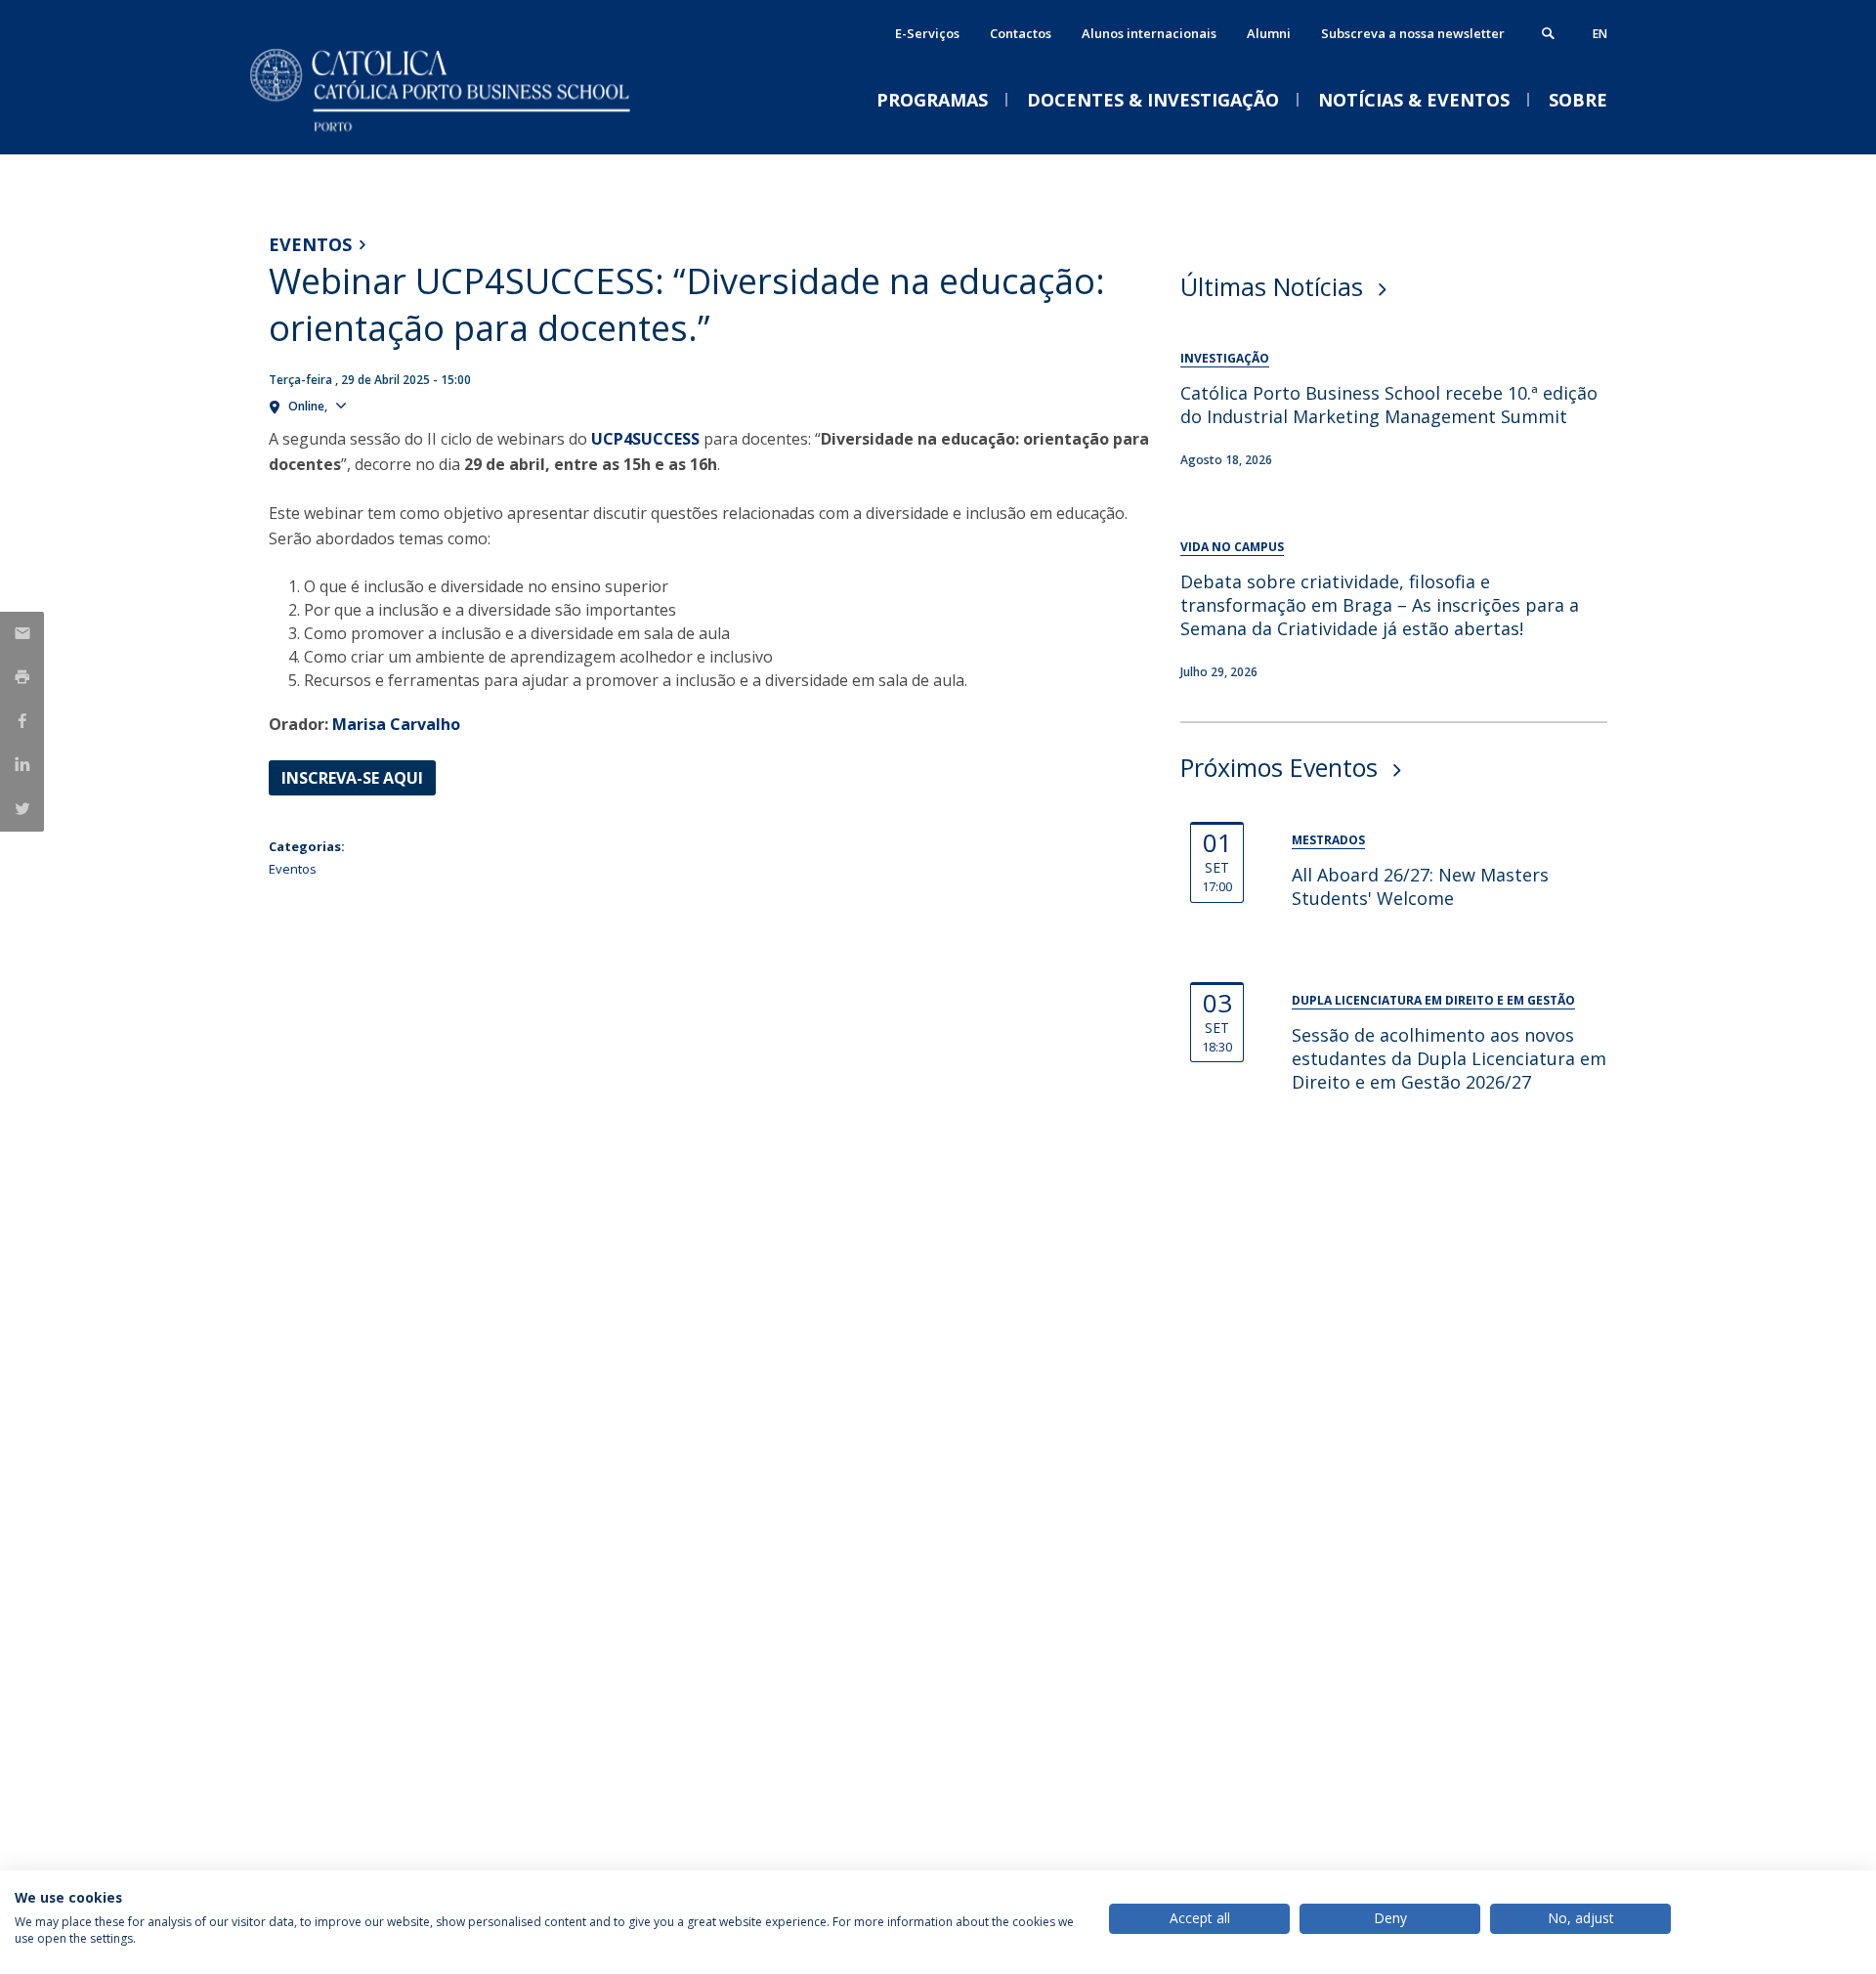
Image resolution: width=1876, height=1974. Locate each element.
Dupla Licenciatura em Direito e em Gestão (1433, 1000)
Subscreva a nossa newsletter (1413, 33)
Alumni (1269, 33)
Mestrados (1328, 840)
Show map (389, 405)
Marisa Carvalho (396, 724)
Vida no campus (1232, 547)
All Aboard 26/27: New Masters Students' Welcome (1420, 886)
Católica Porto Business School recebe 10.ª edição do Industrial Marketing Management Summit (1389, 405)
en (1600, 34)
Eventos (310, 244)
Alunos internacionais (1149, 33)
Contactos (1021, 33)
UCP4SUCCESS (645, 439)
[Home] (464, 134)
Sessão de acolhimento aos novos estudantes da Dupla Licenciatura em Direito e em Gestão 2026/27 (1449, 1058)
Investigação (1225, 358)
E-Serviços (927, 33)
